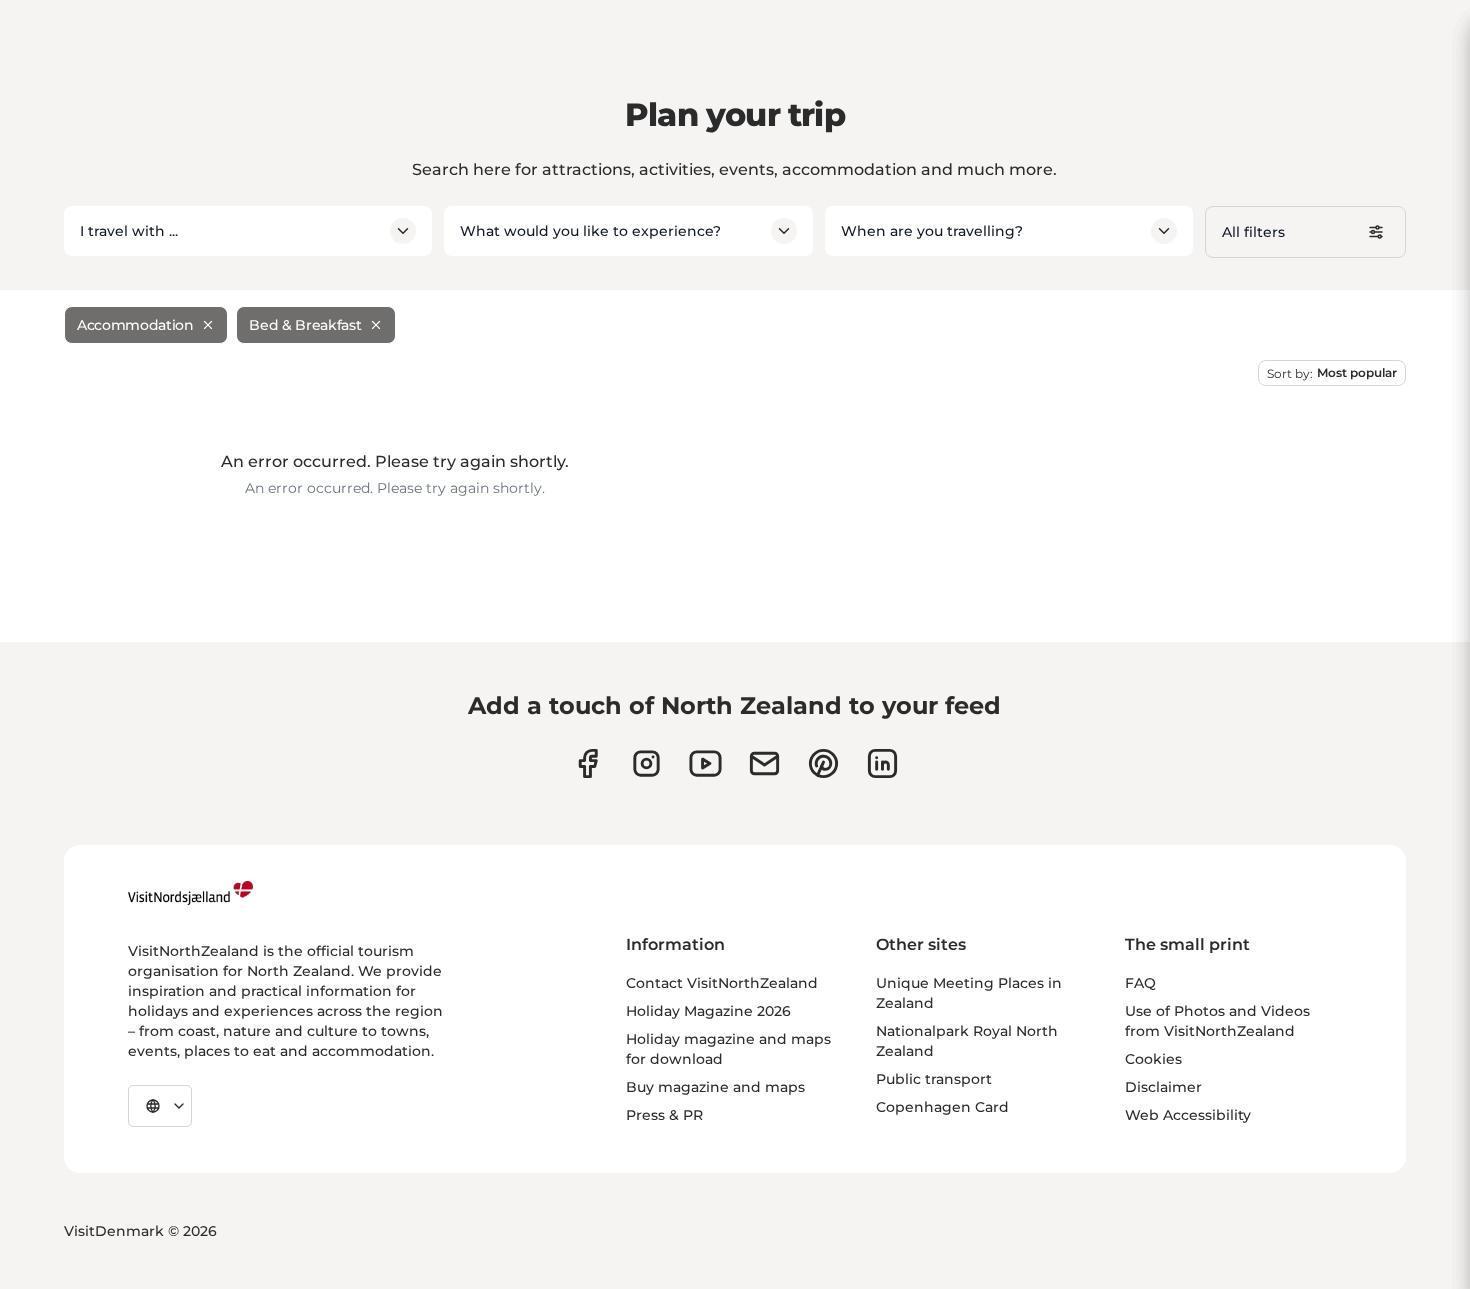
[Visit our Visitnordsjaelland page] (705, 763)
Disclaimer (1163, 1087)
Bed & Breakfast (305, 325)
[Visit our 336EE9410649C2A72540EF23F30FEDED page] (764, 763)
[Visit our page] (587, 763)
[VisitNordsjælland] (190, 893)
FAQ (1140, 983)
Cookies (1153, 1059)
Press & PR (664, 1115)
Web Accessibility (1188, 1115)
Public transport (934, 1079)
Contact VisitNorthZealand (722, 983)
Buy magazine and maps (715, 1087)
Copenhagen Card (942, 1107)
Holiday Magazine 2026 (708, 1011)
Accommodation (135, 325)
